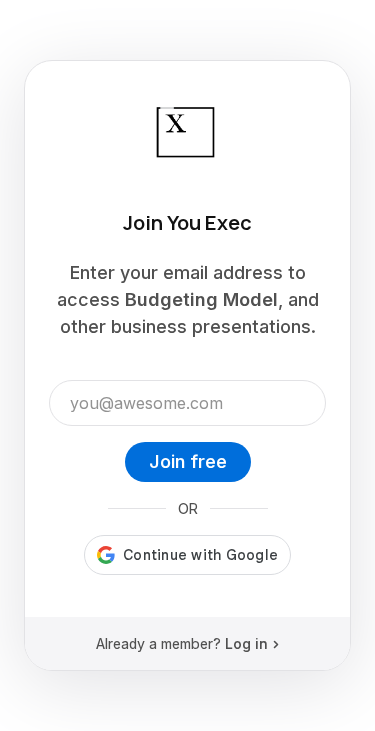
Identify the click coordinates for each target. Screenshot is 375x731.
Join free (188, 461)
